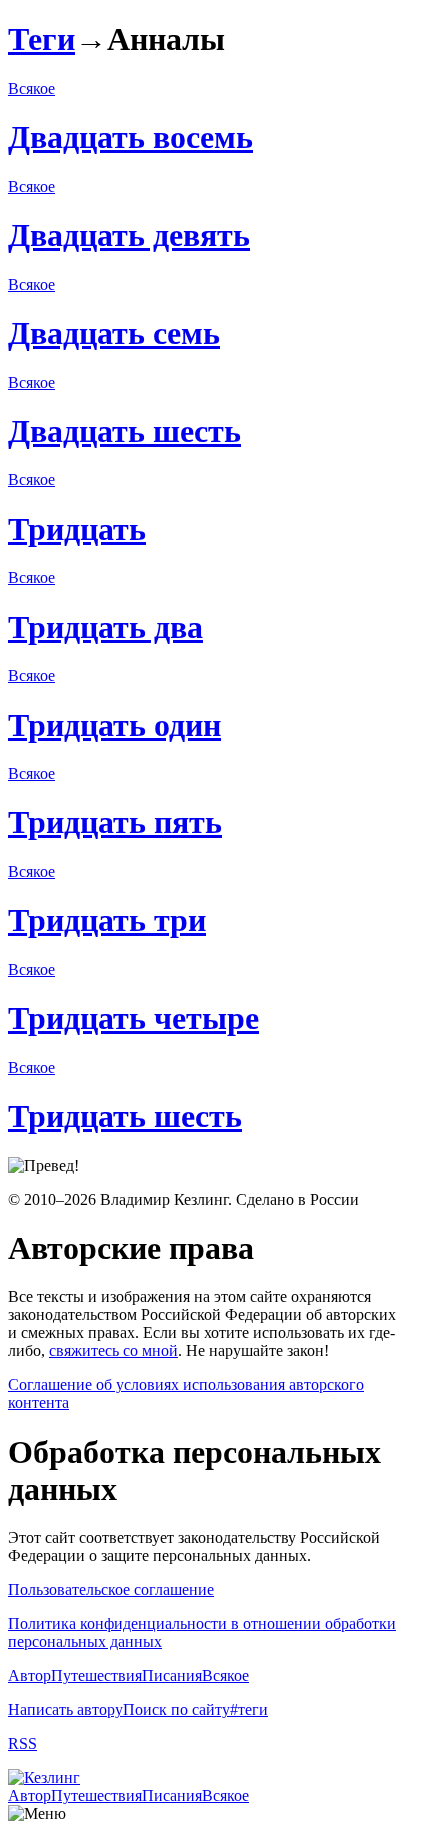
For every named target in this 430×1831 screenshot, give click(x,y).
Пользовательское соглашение (111, 1589)
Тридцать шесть (125, 1116)
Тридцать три (107, 920)
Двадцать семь (114, 333)
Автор (29, 1675)
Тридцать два (105, 627)
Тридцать (77, 529)
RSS (22, 1743)
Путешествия (96, 1675)
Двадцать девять (129, 235)
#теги (249, 1709)
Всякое (31, 88)
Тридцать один (114, 725)
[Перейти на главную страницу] (44, 1777)
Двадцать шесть (124, 431)
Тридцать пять (115, 822)
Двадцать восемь (130, 137)
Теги (41, 39)
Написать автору (65, 1709)
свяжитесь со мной (113, 1350)
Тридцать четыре (133, 1018)
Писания (172, 1675)
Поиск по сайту (176, 1709)
